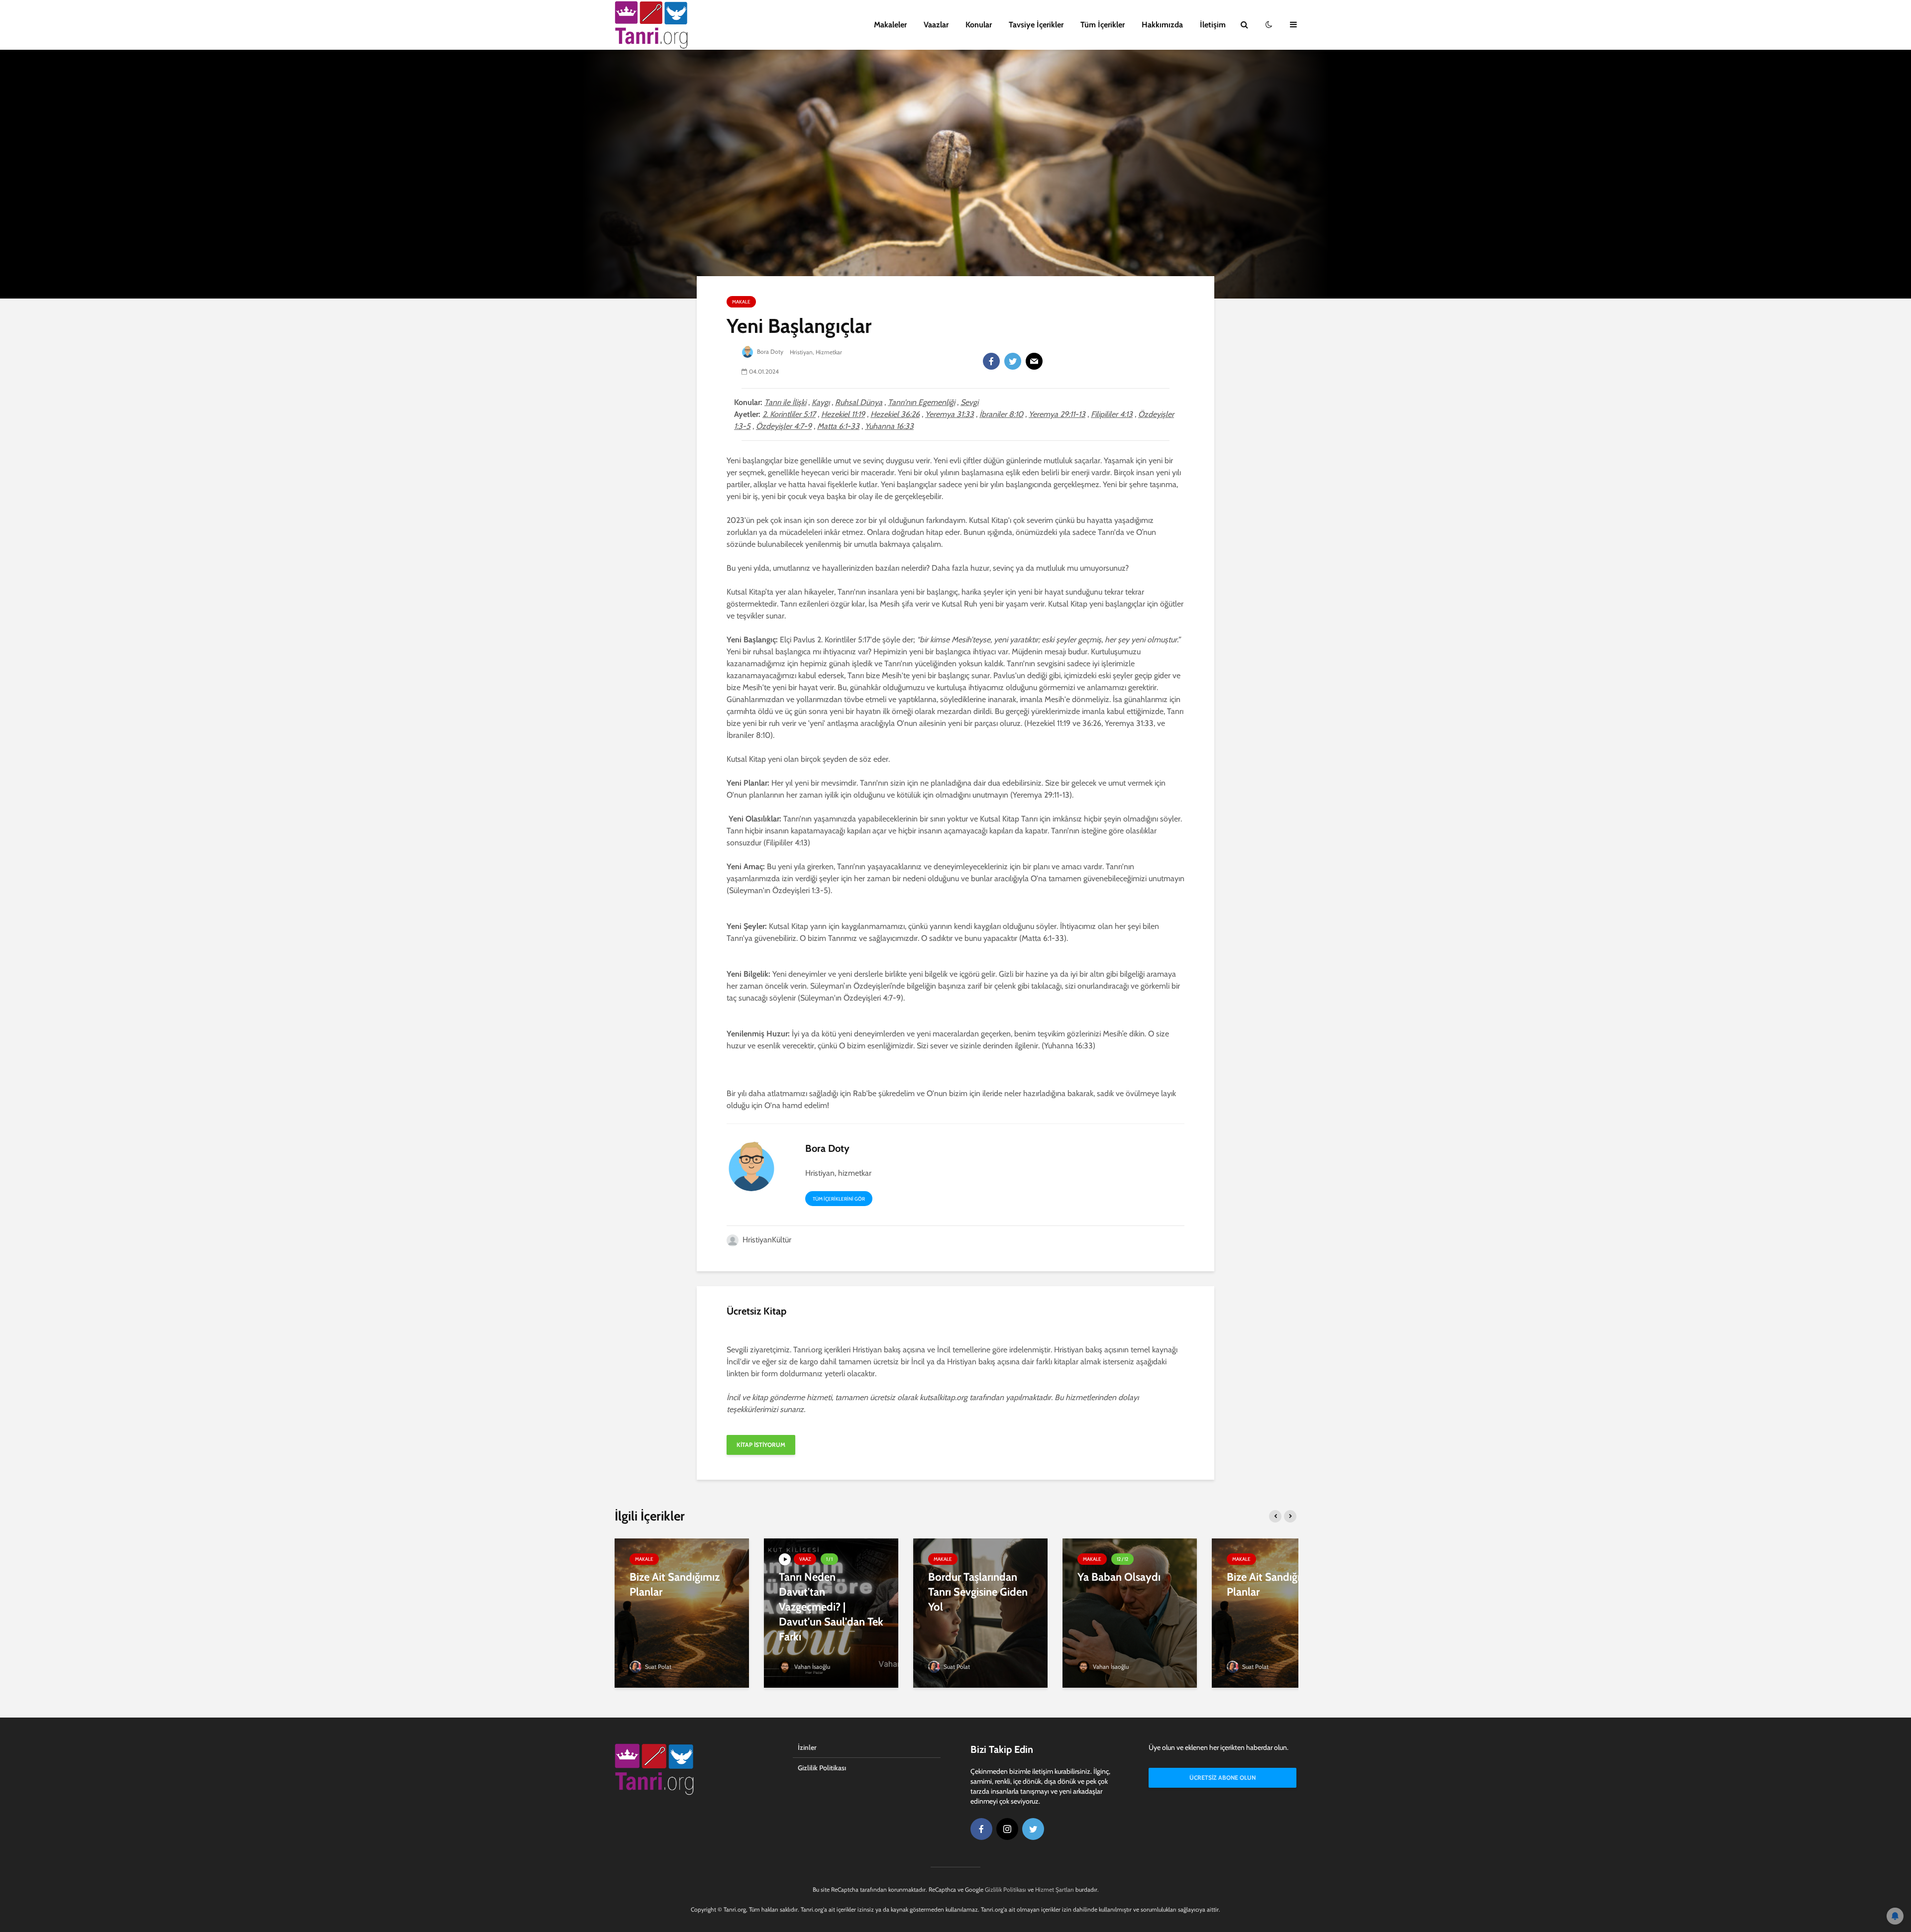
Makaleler (890, 25)
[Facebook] (991, 361)
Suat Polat (657, 1667)
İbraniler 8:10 (1001, 414)
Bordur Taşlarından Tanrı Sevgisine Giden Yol (978, 1592)
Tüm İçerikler (1103, 25)
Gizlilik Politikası (822, 1768)
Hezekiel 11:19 (843, 414)
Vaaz (805, 1559)
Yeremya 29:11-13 (1057, 414)
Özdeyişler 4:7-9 (784, 426)
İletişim (1213, 25)
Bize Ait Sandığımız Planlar (675, 1584)
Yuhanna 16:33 (889, 426)
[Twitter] (1013, 361)
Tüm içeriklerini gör (839, 1199)
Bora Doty (770, 352)
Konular (979, 25)
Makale (741, 302)
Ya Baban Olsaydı (1119, 1577)
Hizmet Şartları (1055, 1889)
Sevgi (969, 402)
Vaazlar (936, 25)
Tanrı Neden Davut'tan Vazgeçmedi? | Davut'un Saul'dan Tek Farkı (831, 1607)
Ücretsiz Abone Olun (1222, 1778)
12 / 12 (1122, 1559)
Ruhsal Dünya (859, 402)
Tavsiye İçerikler (1036, 25)
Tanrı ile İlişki (785, 402)
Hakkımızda (1162, 25)
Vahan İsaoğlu (811, 1667)
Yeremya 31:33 (950, 414)
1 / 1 (829, 1559)
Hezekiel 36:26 (895, 414)
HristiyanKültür (766, 1240)
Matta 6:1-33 (838, 426)
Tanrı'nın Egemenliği (921, 402)
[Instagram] (1007, 1829)
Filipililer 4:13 (1112, 414)
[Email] (1034, 361)
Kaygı (821, 402)
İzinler (807, 1747)
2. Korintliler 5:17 (789, 414)
